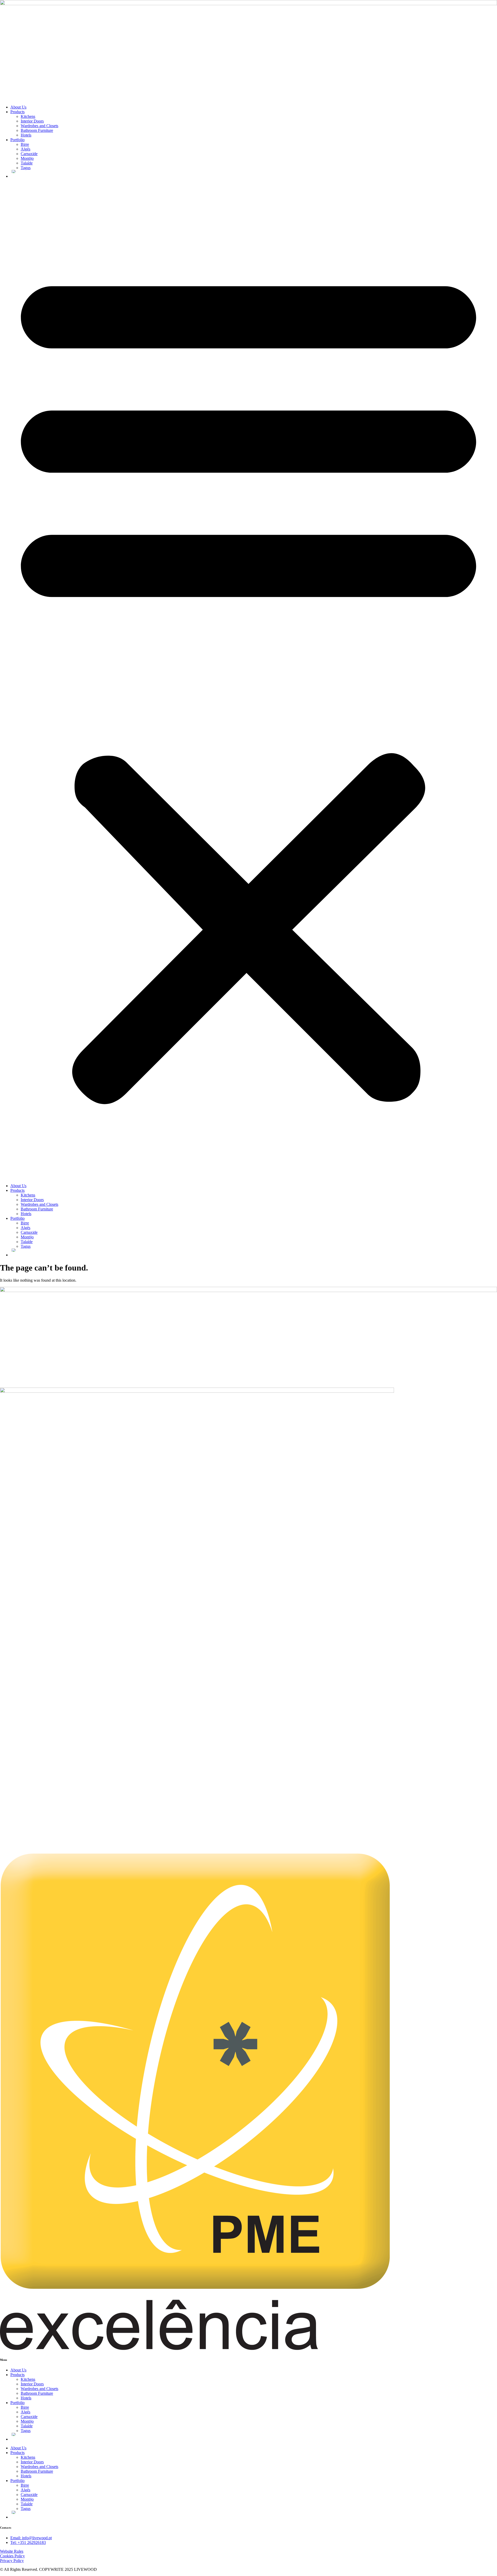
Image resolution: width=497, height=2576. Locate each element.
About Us (18, 107)
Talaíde (27, 163)
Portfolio (17, 140)
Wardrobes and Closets (39, 126)
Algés (25, 149)
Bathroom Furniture (37, 130)
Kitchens (28, 116)
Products (17, 112)
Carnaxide (29, 154)
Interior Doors (32, 121)
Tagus (26, 168)
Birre (25, 144)
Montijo (27, 158)
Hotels (26, 135)
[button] (248, 681)
